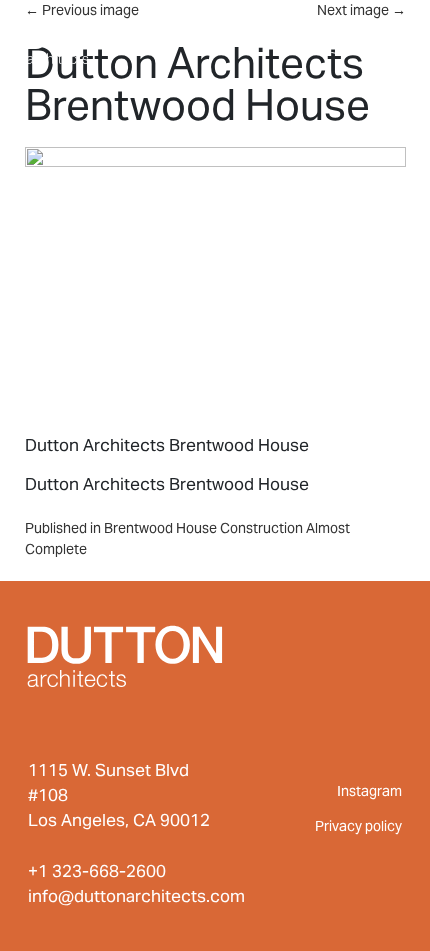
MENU (364, 38)
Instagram (369, 791)
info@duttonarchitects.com (136, 896)
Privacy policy (358, 826)
